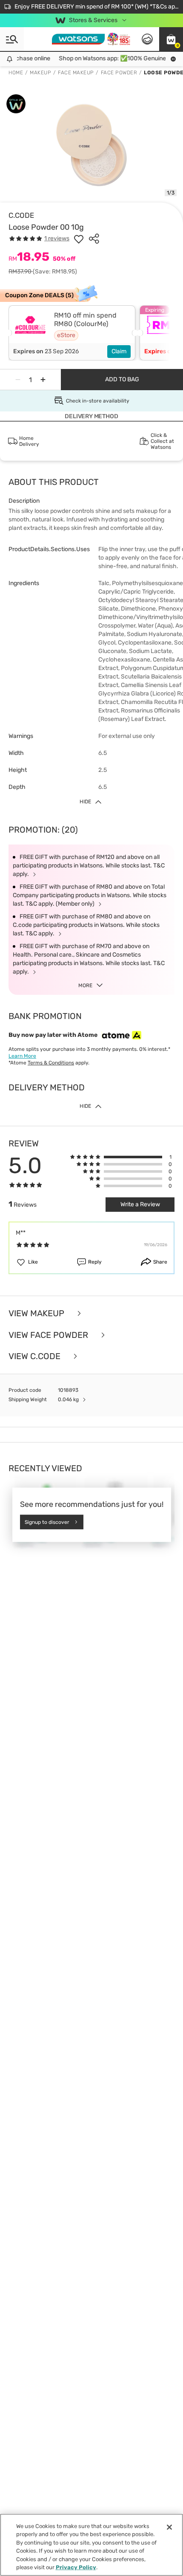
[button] (171, 39)
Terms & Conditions (51, 1063)
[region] (91, 2545)
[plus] (43, 380)
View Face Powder (49, 1335)
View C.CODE (36, 1356)
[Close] (169, 2527)
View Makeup (37, 1313)
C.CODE (21, 215)
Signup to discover (47, 1522)
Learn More (22, 1056)
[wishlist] (79, 239)
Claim (119, 351)
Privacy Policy (76, 2567)
